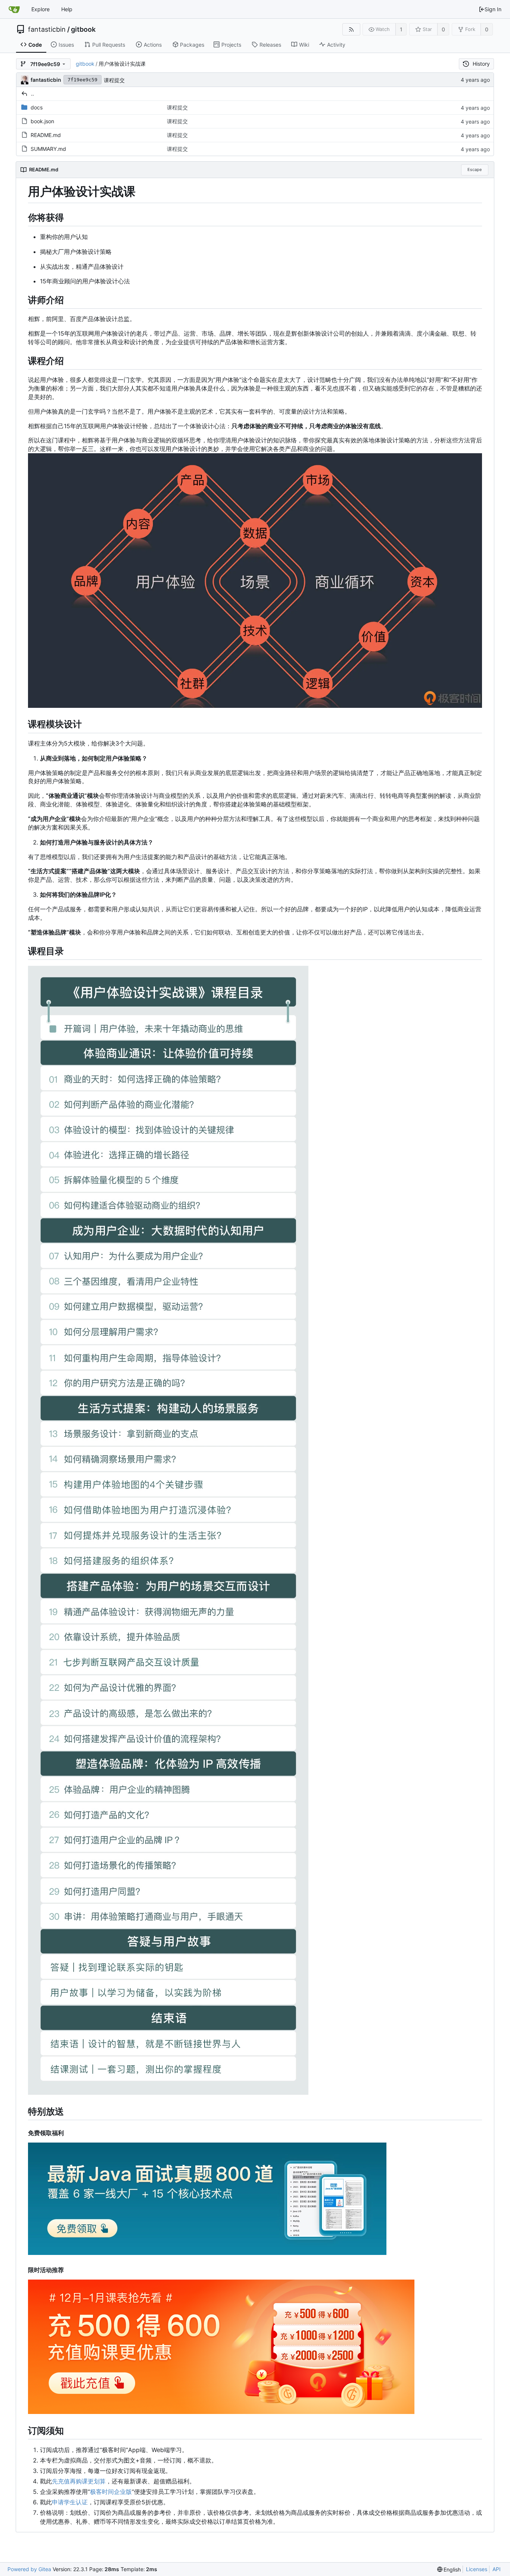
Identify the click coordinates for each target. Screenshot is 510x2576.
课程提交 (114, 80)
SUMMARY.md (48, 149)
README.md (46, 135)
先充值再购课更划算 (79, 2481)
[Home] (14, 9)
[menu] (449, 2569)
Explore (41, 9)
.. (32, 94)
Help (67, 9)
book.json (42, 121)
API (497, 2569)
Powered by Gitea (29, 2569)
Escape (475, 169)
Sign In (493, 9)
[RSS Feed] (351, 29)
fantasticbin (47, 29)
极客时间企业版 (111, 2492)
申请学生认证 (70, 2502)
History (481, 64)
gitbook (83, 29)
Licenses (477, 2569)
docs (37, 107)
